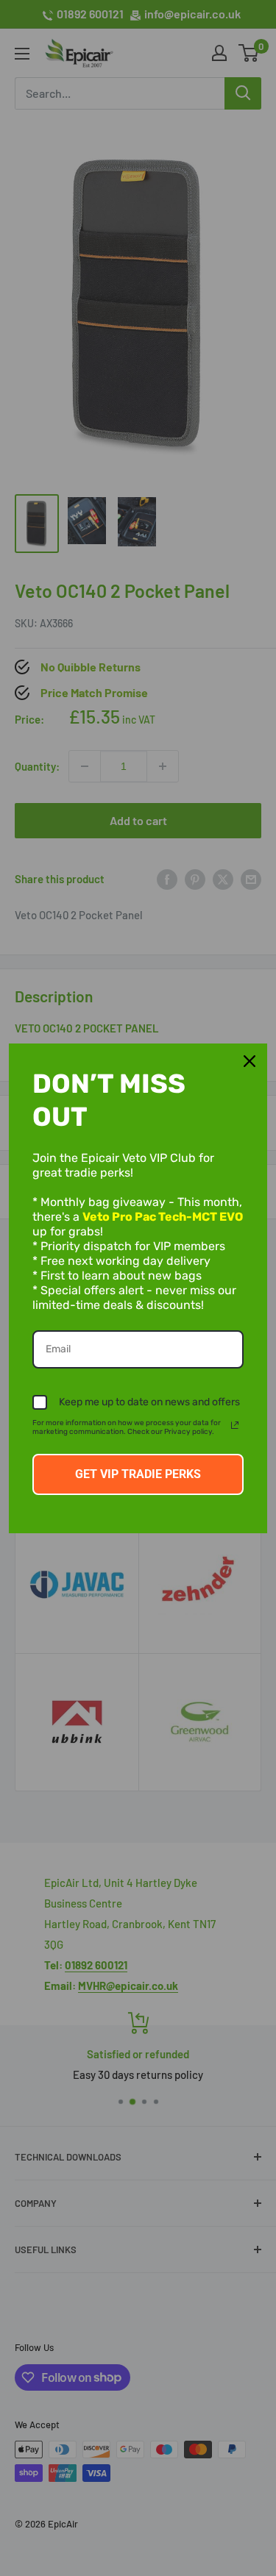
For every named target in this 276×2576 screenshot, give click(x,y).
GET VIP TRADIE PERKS (138, 1474)
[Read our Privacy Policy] (235, 1425)
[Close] (250, 1061)
